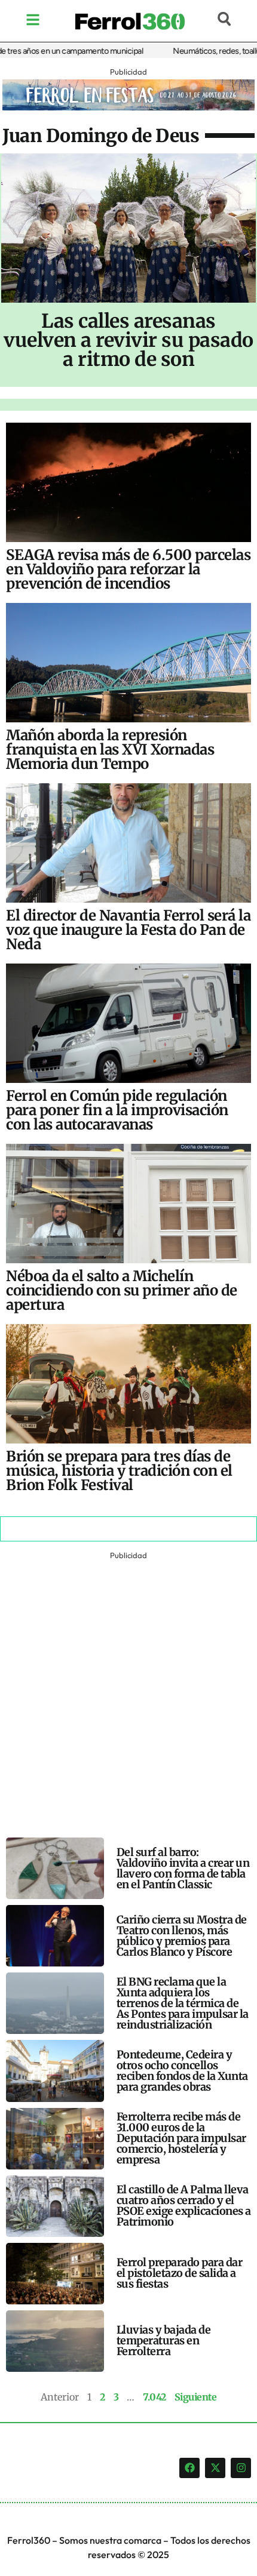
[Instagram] (241, 2468)
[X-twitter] (215, 2468)
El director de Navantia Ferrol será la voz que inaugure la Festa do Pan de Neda (128, 930)
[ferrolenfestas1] (128, 107)
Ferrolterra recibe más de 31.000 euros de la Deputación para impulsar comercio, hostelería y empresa (181, 2138)
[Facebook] (189, 2468)
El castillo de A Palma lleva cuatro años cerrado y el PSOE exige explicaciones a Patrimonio (184, 2206)
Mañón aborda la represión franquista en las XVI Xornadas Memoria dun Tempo (110, 750)
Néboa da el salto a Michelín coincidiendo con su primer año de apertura (122, 1290)
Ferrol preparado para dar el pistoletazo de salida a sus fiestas (180, 2273)
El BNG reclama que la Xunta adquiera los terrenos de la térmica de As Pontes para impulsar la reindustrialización (183, 2003)
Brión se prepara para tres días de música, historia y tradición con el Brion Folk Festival (119, 1471)
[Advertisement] (128, 1691)
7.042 (154, 2397)
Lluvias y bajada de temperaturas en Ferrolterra (164, 2340)
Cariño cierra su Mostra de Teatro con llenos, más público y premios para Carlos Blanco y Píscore (182, 1936)
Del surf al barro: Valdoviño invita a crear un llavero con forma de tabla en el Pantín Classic (183, 1868)
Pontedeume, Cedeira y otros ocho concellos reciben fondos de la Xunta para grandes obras (182, 2071)
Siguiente (196, 2397)
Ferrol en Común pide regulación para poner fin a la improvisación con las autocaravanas (117, 1110)
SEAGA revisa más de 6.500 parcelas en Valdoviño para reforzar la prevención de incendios (128, 569)
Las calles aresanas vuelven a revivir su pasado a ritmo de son (128, 340)
